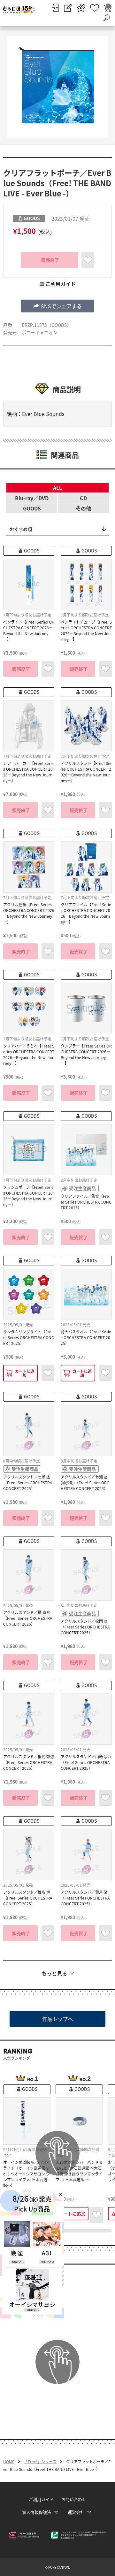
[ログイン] (55, 8)
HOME (9, 2462)
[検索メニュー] (106, 18)
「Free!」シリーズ (40, 2462)
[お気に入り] (95, 8)
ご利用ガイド (41, 2499)
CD (83, 498)
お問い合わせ (74, 2499)
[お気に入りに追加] (88, 260)
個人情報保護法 (37, 2512)
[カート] (108, 8)
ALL (57, 488)
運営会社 (76, 2512)
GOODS (32, 508)
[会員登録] (68, 8)
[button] (57, 306)
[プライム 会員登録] (81, 8)
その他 (83, 508)
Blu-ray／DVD (32, 498)
